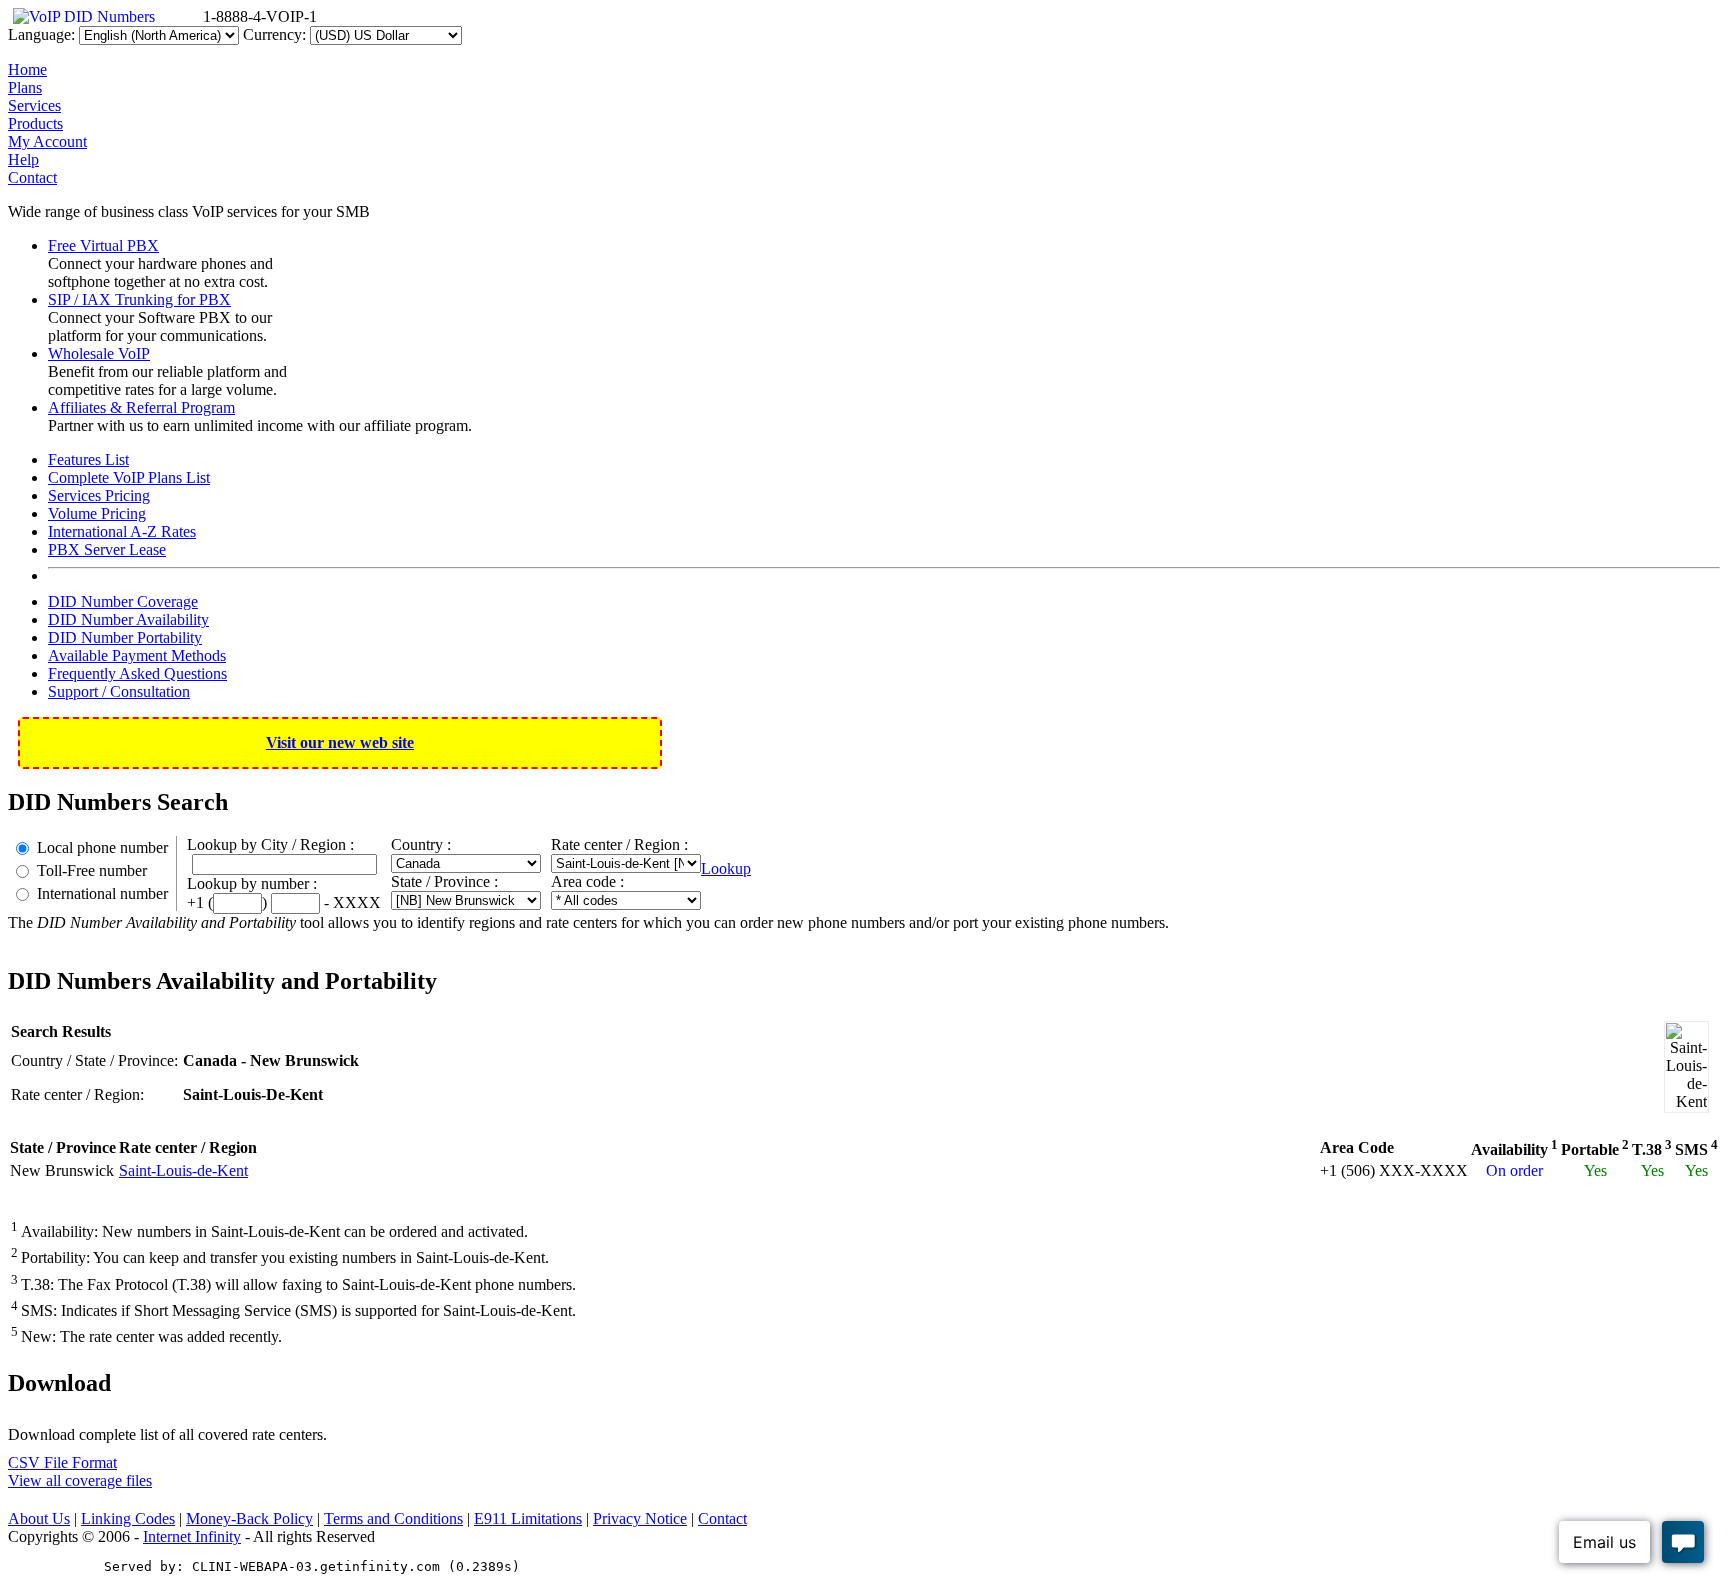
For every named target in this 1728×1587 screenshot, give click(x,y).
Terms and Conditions (393, 1518)
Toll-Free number (92, 870)
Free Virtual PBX (103, 245)
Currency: (274, 34)
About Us (39, 1518)
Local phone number (102, 847)
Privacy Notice (640, 1518)
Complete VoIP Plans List (129, 477)
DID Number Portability (125, 637)
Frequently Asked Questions (137, 673)
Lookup (726, 868)
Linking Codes (128, 1518)
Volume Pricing (97, 513)
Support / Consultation (119, 691)
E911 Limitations (528, 1518)
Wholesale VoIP (99, 353)
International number (102, 893)
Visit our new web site (340, 742)
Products (35, 123)
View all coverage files (80, 1480)
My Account (47, 141)
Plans (25, 87)
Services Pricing (99, 495)
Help (23, 159)
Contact (32, 177)
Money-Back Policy (249, 1518)
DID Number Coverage (123, 601)
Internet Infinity (192, 1536)
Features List (88, 459)
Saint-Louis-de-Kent (183, 1170)
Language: (41, 34)
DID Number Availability (128, 619)
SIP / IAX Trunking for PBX (139, 299)
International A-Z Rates (122, 531)
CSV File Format (62, 1462)
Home (27, 69)
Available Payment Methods (137, 655)
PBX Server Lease (107, 549)
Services (34, 105)
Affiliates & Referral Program (141, 407)
